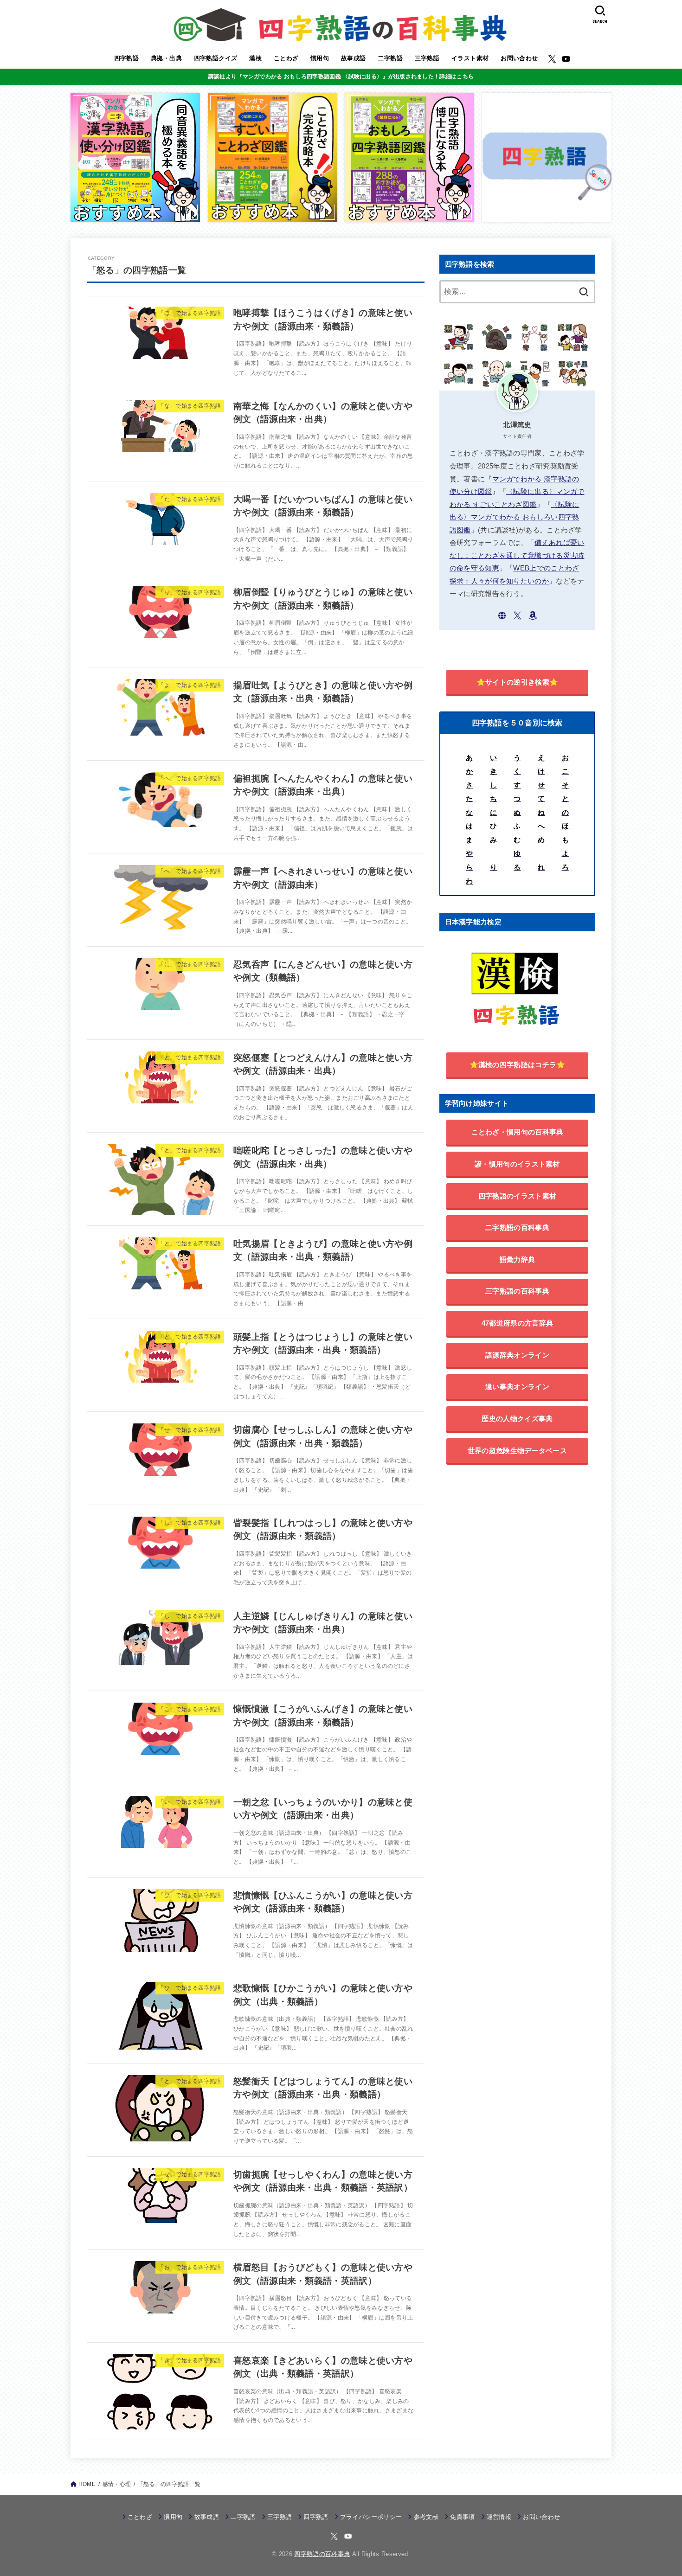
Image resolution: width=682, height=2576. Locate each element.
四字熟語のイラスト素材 (517, 1196)
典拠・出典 (166, 58)
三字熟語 (427, 58)
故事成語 (354, 58)
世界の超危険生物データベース (517, 1451)
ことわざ (286, 58)
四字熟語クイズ (216, 58)
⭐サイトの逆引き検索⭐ (517, 682)
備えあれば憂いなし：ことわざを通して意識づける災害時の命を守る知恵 (517, 555)
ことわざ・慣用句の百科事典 (518, 1132)
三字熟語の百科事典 (517, 1291)
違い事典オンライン (517, 1387)
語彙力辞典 (518, 1259)
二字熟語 (390, 58)
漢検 (255, 58)
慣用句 (320, 58)
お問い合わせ (519, 58)
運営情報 (499, 2517)
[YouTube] (566, 59)
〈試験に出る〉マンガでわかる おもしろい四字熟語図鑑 (515, 517)
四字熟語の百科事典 (322, 2554)
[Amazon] (533, 615)
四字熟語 (127, 58)
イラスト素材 (470, 58)
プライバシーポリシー (371, 2517)
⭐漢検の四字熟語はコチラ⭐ (518, 1065)
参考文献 (426, 2517)
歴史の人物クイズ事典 (517, 1419)
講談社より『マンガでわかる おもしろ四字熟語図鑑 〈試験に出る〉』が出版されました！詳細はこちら (341, 77)
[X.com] (552, 59)
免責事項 (462, 2517)
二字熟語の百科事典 (517, 1227)
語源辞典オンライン (517, 1355)
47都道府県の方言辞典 (517, 1323)
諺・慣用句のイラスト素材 (517, 1164)
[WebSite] (502, 615)
